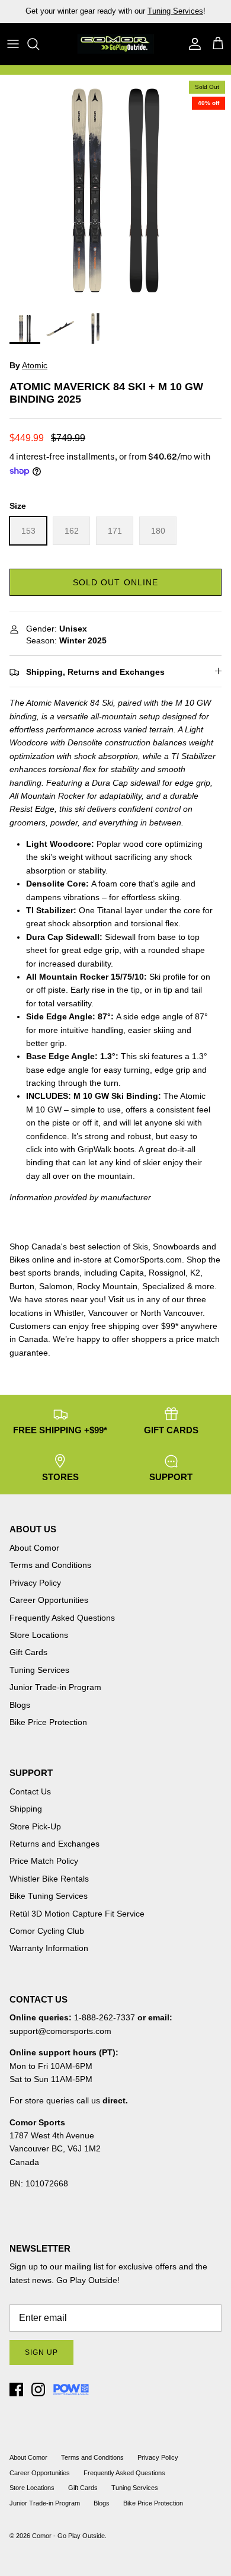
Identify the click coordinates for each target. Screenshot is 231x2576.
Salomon (56, 1286)
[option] (115, 190)
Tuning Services (175, 11)
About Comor (34, 1548)
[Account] (192, 44)
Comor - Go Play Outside (68, 2536)
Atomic (35, 365)
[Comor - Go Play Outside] (115, 44)
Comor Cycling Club (47, 1931)
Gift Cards (28, 1652)
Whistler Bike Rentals (49, 1879)
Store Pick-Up (35, 1826)
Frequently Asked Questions (62, 1618)
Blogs (20, 1705)
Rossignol (167, 1273)
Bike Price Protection (48, 1722)
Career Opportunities (49, 1600)
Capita (132, 1273)
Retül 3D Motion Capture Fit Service (77, 1914)
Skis (140, 1246)
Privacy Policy (35, 1583)
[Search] (39, 44)
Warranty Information (49, 1948)
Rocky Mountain (107, 1286)
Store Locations (39, 1635)
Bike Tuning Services (49, 1896)
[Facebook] (16, 2390)
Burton (22, 1286)
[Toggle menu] (13, 44)
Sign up (41, 2352)
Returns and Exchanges (54, 1844)
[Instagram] (38, 2390)
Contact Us (30, 1791)
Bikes (20, 1260)
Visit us (122, 1299)
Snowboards (176, 1246)
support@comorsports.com (60, 2031)
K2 (195, 1273)
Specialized (163, 1286)
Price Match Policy (44, 1861)
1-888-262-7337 (105, 2017)
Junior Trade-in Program (55, 1687)
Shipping (26, 1809)
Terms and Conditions (50, 1565)
